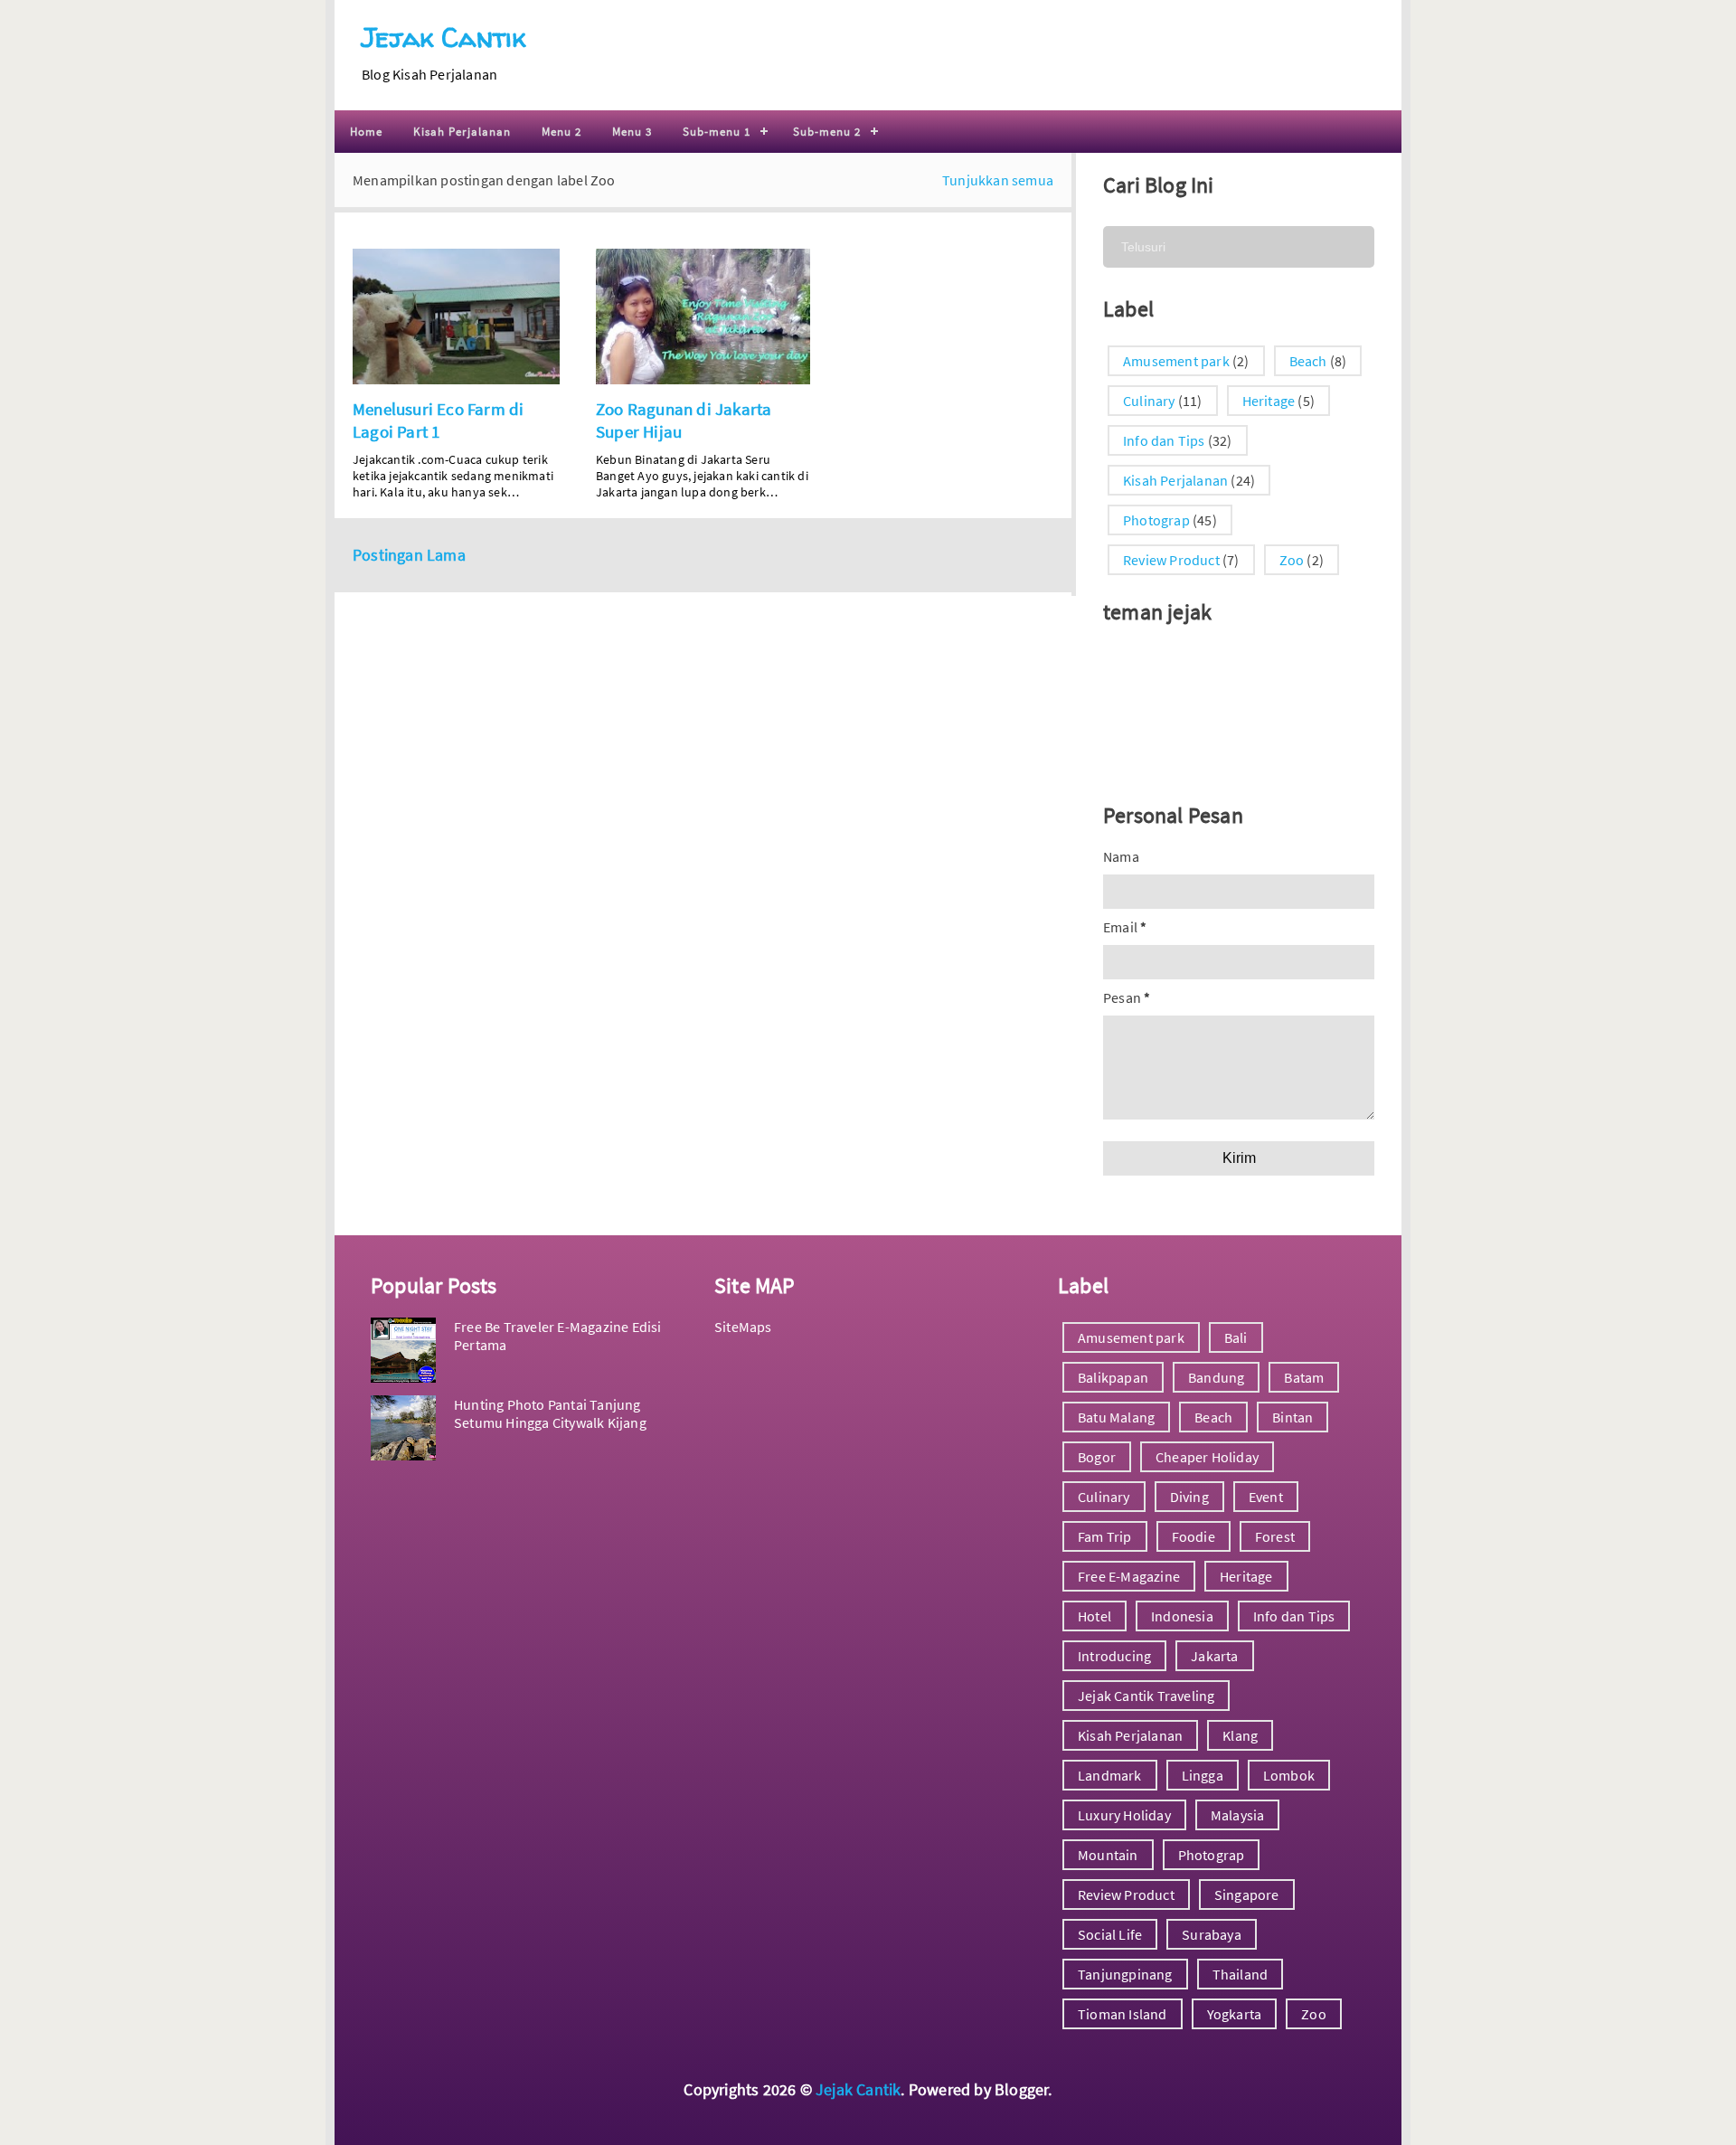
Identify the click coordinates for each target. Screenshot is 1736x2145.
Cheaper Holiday (1207, 1457)
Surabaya (1212, 1934)
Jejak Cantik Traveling (1146, 1696)
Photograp (1156, 520)
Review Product (1171, 560)
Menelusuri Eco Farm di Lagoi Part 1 (438, 420)
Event (1266, 1497)
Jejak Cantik (443, 37)
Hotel (1094, 1616)
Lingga (1203, 1775)
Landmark (1110, 1775)
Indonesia (1182, 1616)
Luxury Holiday (1124, 1815)
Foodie (1193, 1536)
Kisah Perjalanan (462, 132)
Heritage (1269, 401)
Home (366, 132)
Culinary (1149, 401)
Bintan (1293, 1417)
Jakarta (1214, 1656)
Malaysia (1238, 1815)
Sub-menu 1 (717, 132)
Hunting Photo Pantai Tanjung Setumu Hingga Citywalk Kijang (550, 1413)
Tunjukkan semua (998, 180)
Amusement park (1176, 361)
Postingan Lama (409, 555)
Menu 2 (561, 132)
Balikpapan (1113, 1377)
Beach (1308, 361)
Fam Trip (1105, 1536)
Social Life (1110, 1934)
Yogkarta (1235, 2014)
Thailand (1241, 1974)
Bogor (1097, 1457)
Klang (1240, 1735)
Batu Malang (1116, 1417)
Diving (1189, 1497)
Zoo (1292, 560)
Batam (1304, 1377)
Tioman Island (1123, 2014)
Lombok (1289, 1775)
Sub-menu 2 (827, 132)
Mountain (1108, 1855)
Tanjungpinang (1125, 1974)
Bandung (1216, 1377)
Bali (1236, 1337)
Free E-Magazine (1129, 1576)
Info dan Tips (1164, 440)
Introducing (1114, 1656)
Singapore (1247, 1895)
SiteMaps (743, 1327)
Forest (1275, 1536)
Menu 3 (632, 132)
